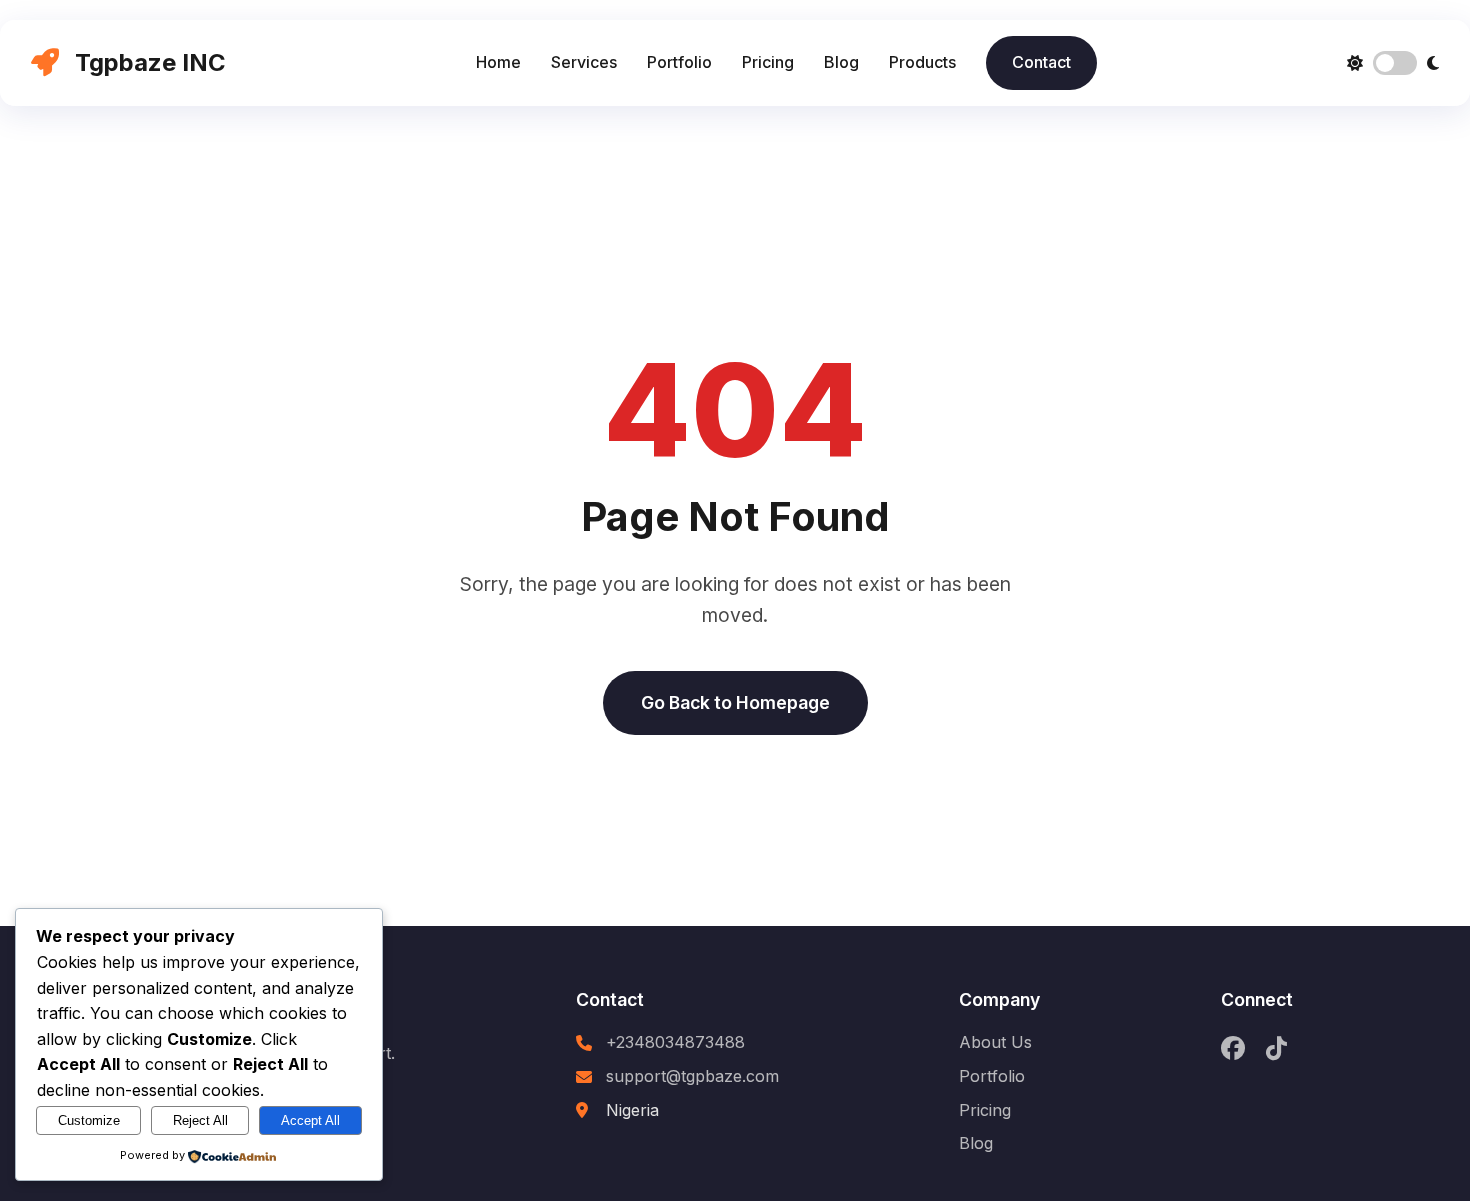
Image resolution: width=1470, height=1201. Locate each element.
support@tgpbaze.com (692, 1076)
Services (584, 62)
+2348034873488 (675, 1042)
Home (498, 62)
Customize (89, 1120)
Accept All (310, 1120)
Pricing (768, 62)
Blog (841, 62)
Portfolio (679, 62)
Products (922, 62)
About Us (995, 1042)
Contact (1041, 62)
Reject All (200, 1120)
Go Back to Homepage (735, 702)
